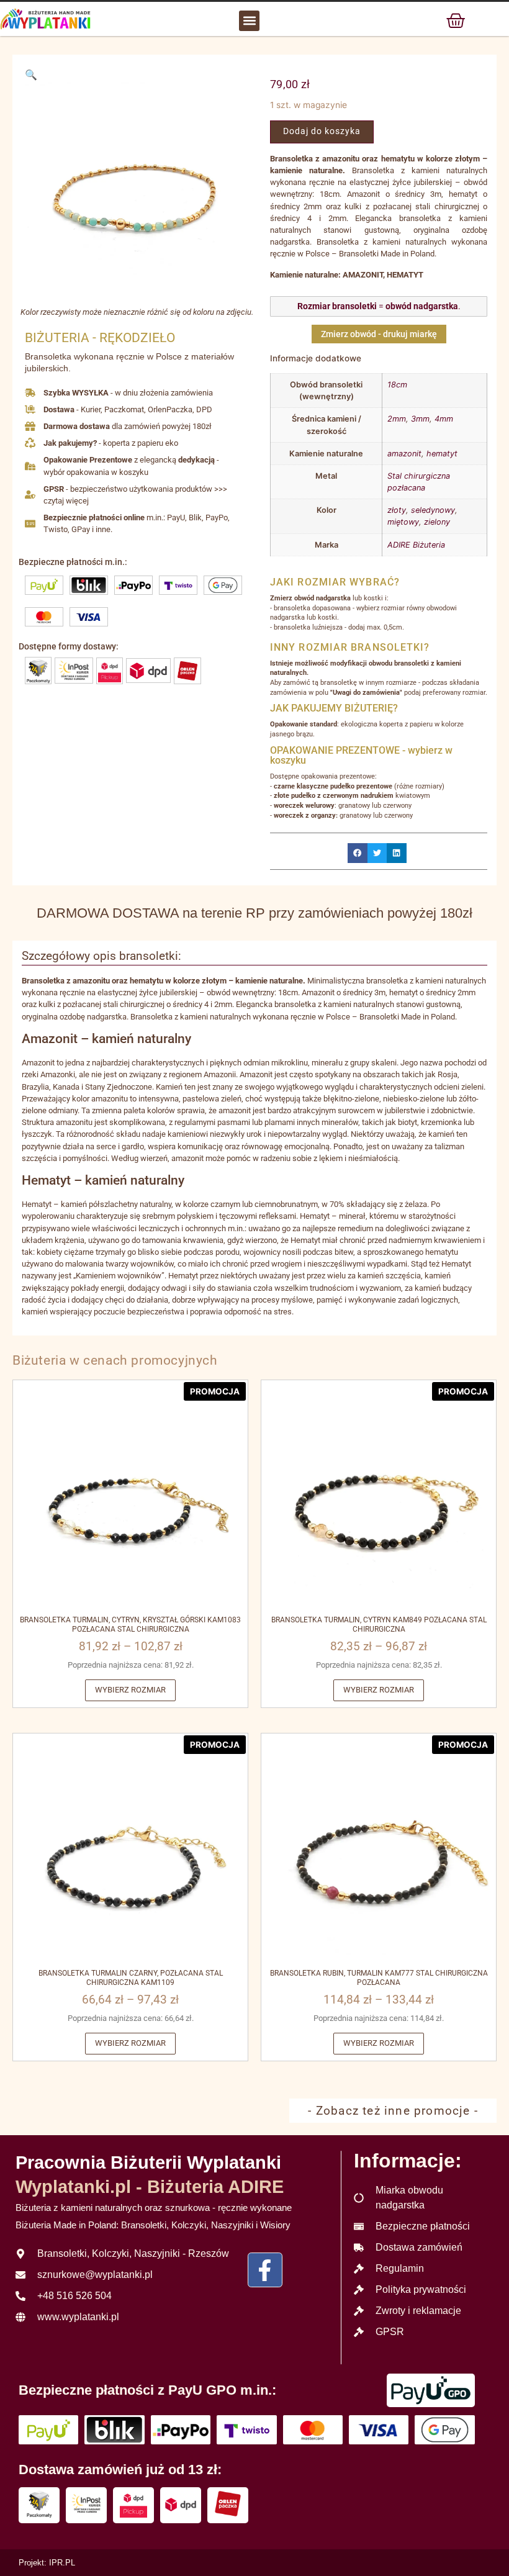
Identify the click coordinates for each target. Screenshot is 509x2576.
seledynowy (433, 510)
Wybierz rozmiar (130, 1690)
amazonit (404, 454)
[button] (249, 21)
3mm (420, 419)
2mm (397, 419)
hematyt (442, 454)
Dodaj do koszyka (322, 131)
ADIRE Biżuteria (416, 545)
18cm (397, 385)
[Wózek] (456, 20)
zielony (437, 522)
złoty (397, 510)
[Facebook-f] (265, 2270)
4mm (444, 419)
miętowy (403, 522)
